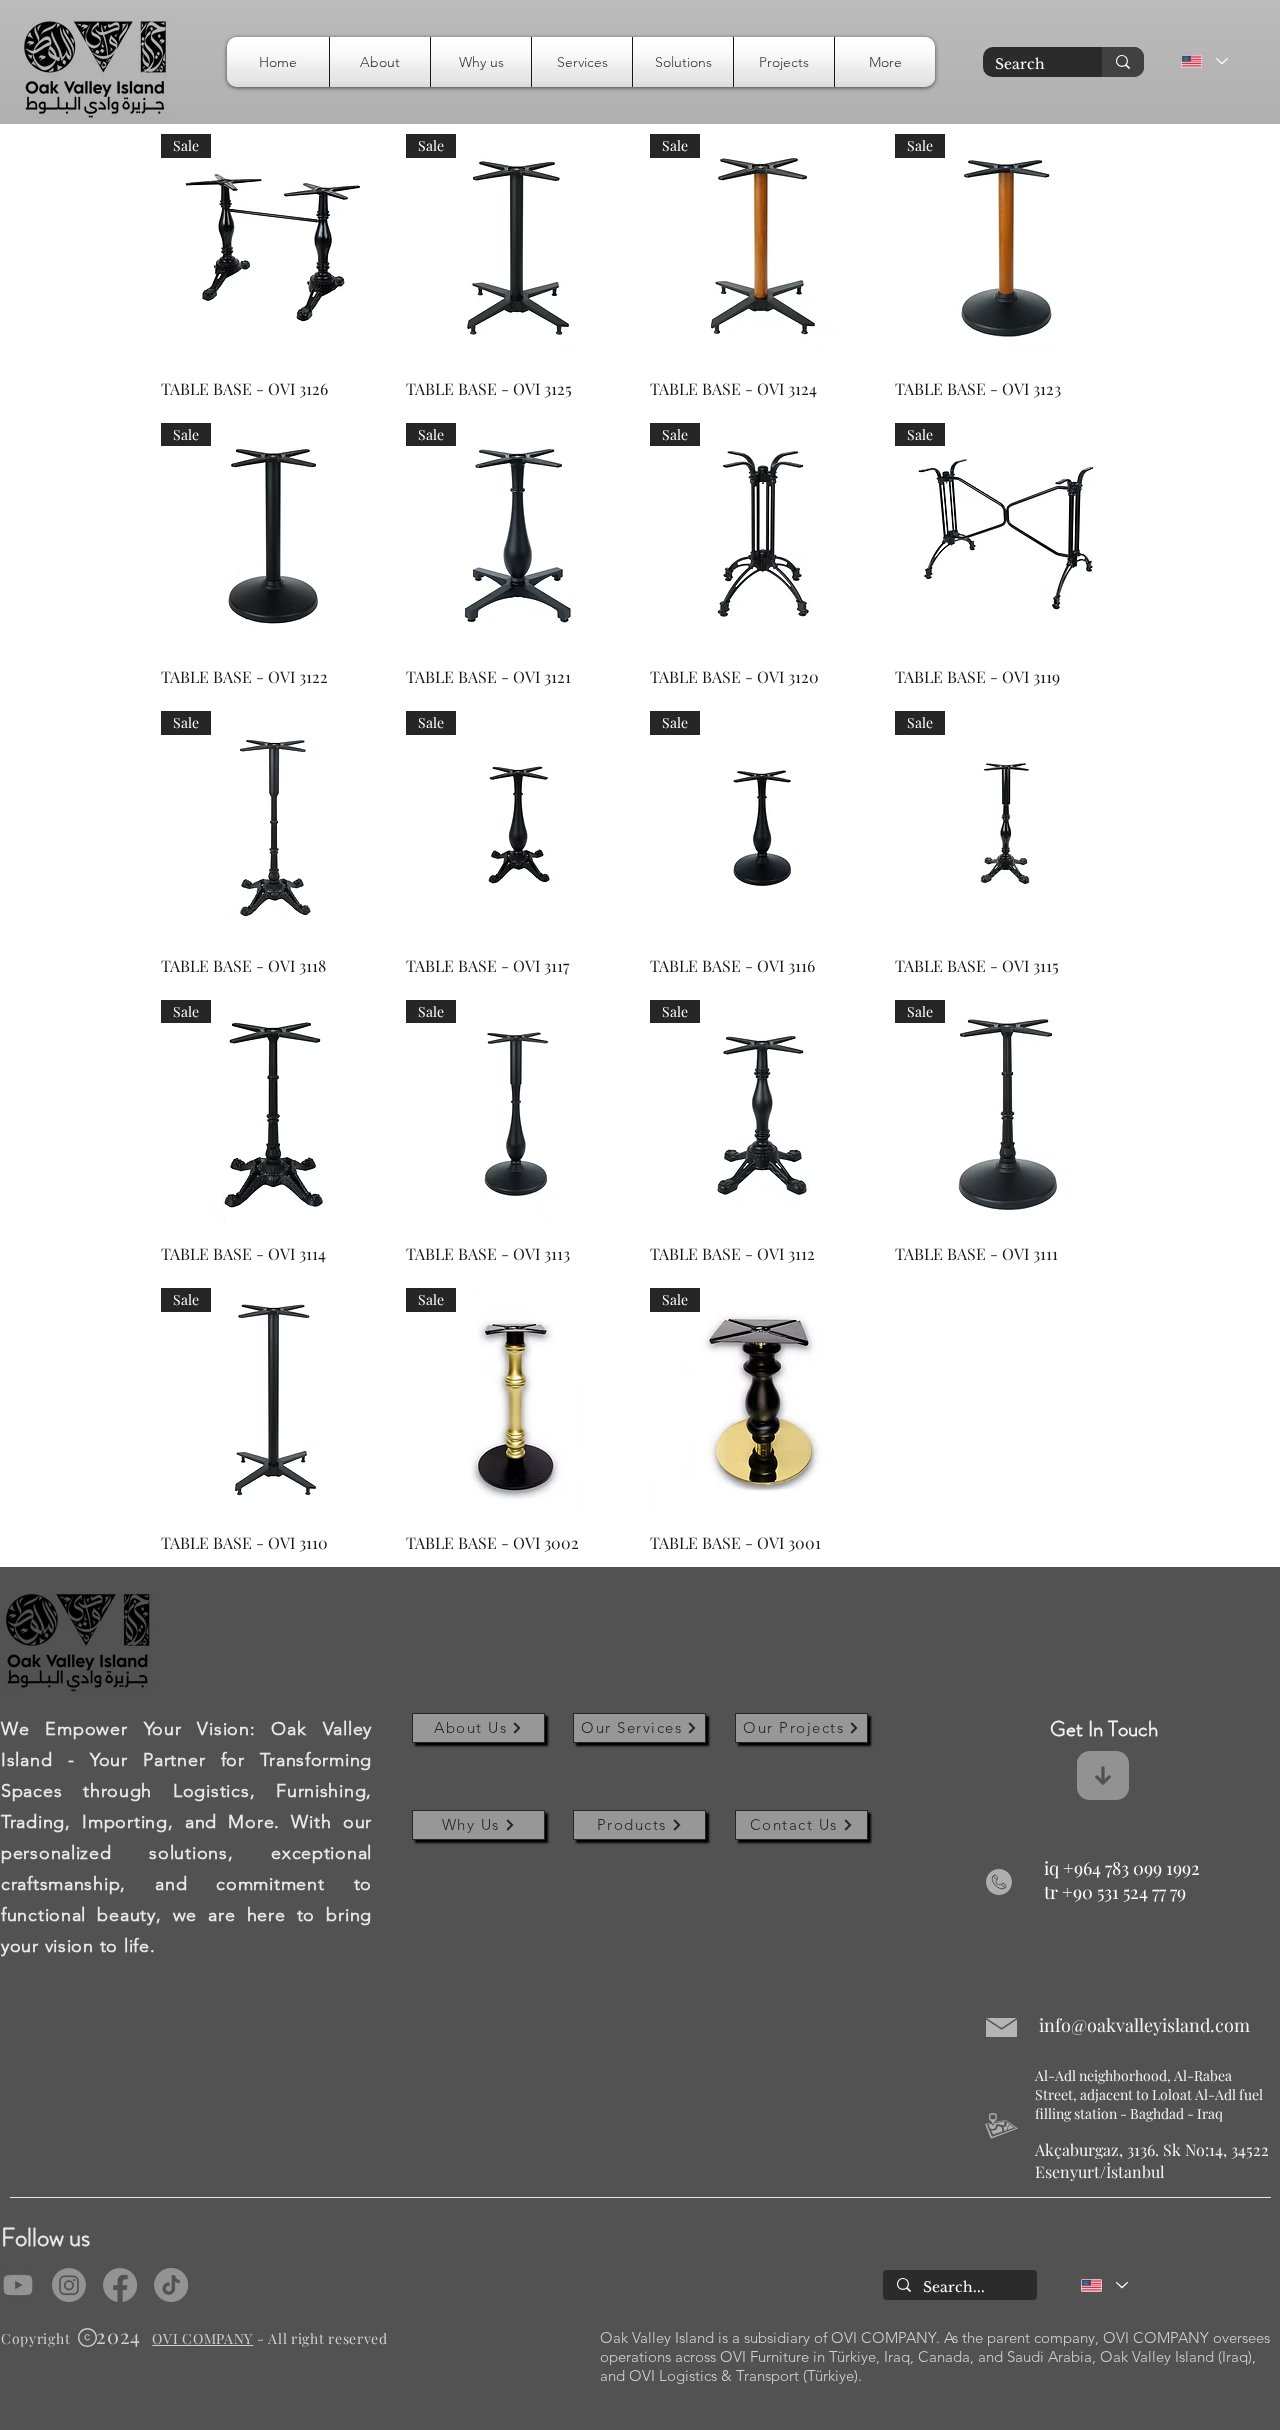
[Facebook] (120, 2285)
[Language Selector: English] (1203, 61)
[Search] (1123, 62)
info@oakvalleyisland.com (1144, 2025)
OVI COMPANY (202, 2338)
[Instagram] (69, 2285)
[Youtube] (18, 2285)
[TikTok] (171, 2285)
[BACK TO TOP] (1233, 2383)
